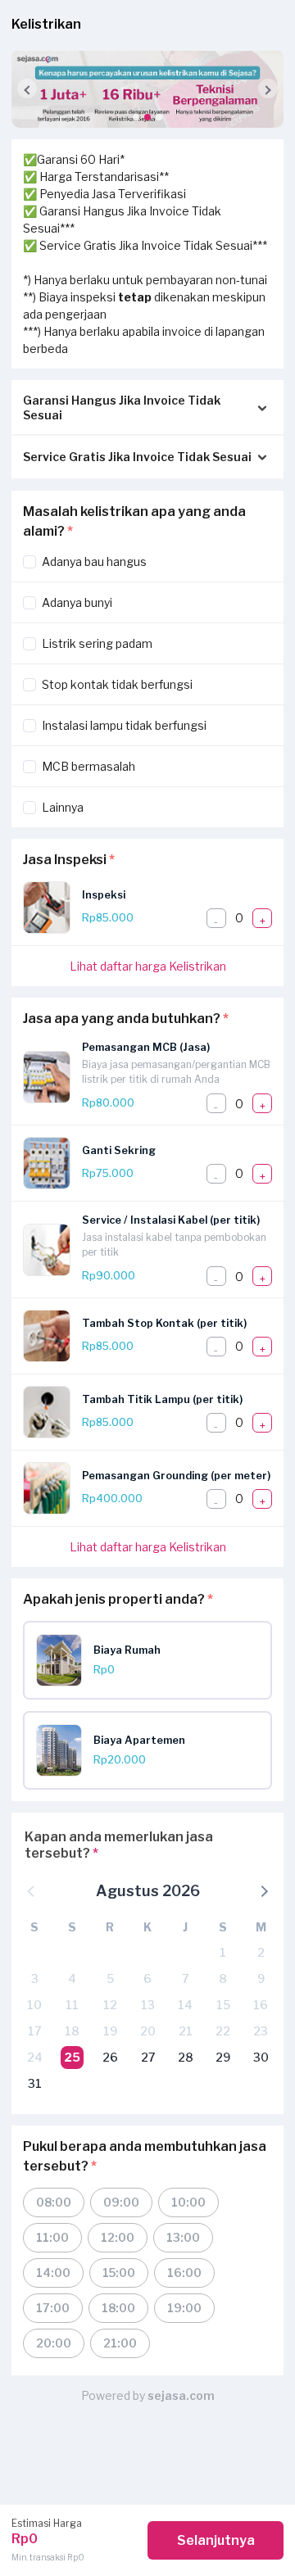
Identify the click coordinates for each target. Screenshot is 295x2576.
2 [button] (261, 1952)
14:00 (53, 2273)
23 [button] (261, 2031)
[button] (136, 117)
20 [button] (148, 2031)
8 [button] (223, 1978)
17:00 (53, 2308)
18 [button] (72, 2031)
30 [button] (261, 2057)
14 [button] (185, 2005)
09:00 (121, 2202)
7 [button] (185, 1978)
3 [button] (35, 1978)
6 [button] (147, 1978)
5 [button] (110, 1978)
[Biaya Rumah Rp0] (153, 1682)
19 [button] (110, 2031)
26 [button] (110, 2057)
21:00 (120, 2343)
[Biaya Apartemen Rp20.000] (153, 1772)
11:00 (52, 2237)
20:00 (54, 2343)
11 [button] (72, 2005)
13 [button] (148, 2005)
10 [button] (34, 2005)
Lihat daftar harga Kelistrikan (148, 966)
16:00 (184, 2273)
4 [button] (72, 1978)
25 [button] (72, 2057)
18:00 (118, 2308)
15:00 (119, 2273)
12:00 (118, 2237)
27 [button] (148, 2057)
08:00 (54, 2202)
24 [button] (35, 2057)
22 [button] (223, 2031)
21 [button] (186, 2031)
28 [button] (186, 2057)
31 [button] (35, 2083)
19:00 (184, 2308)
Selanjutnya (216, 2540)
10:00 (188, 2202)
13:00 (183, 2237)
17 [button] (34, 2031)
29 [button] (223, 2057)
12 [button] (110, 2005)
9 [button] (261, 1978)
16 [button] (261, 2005)
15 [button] (223, 2005)
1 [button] (223, 1952)
